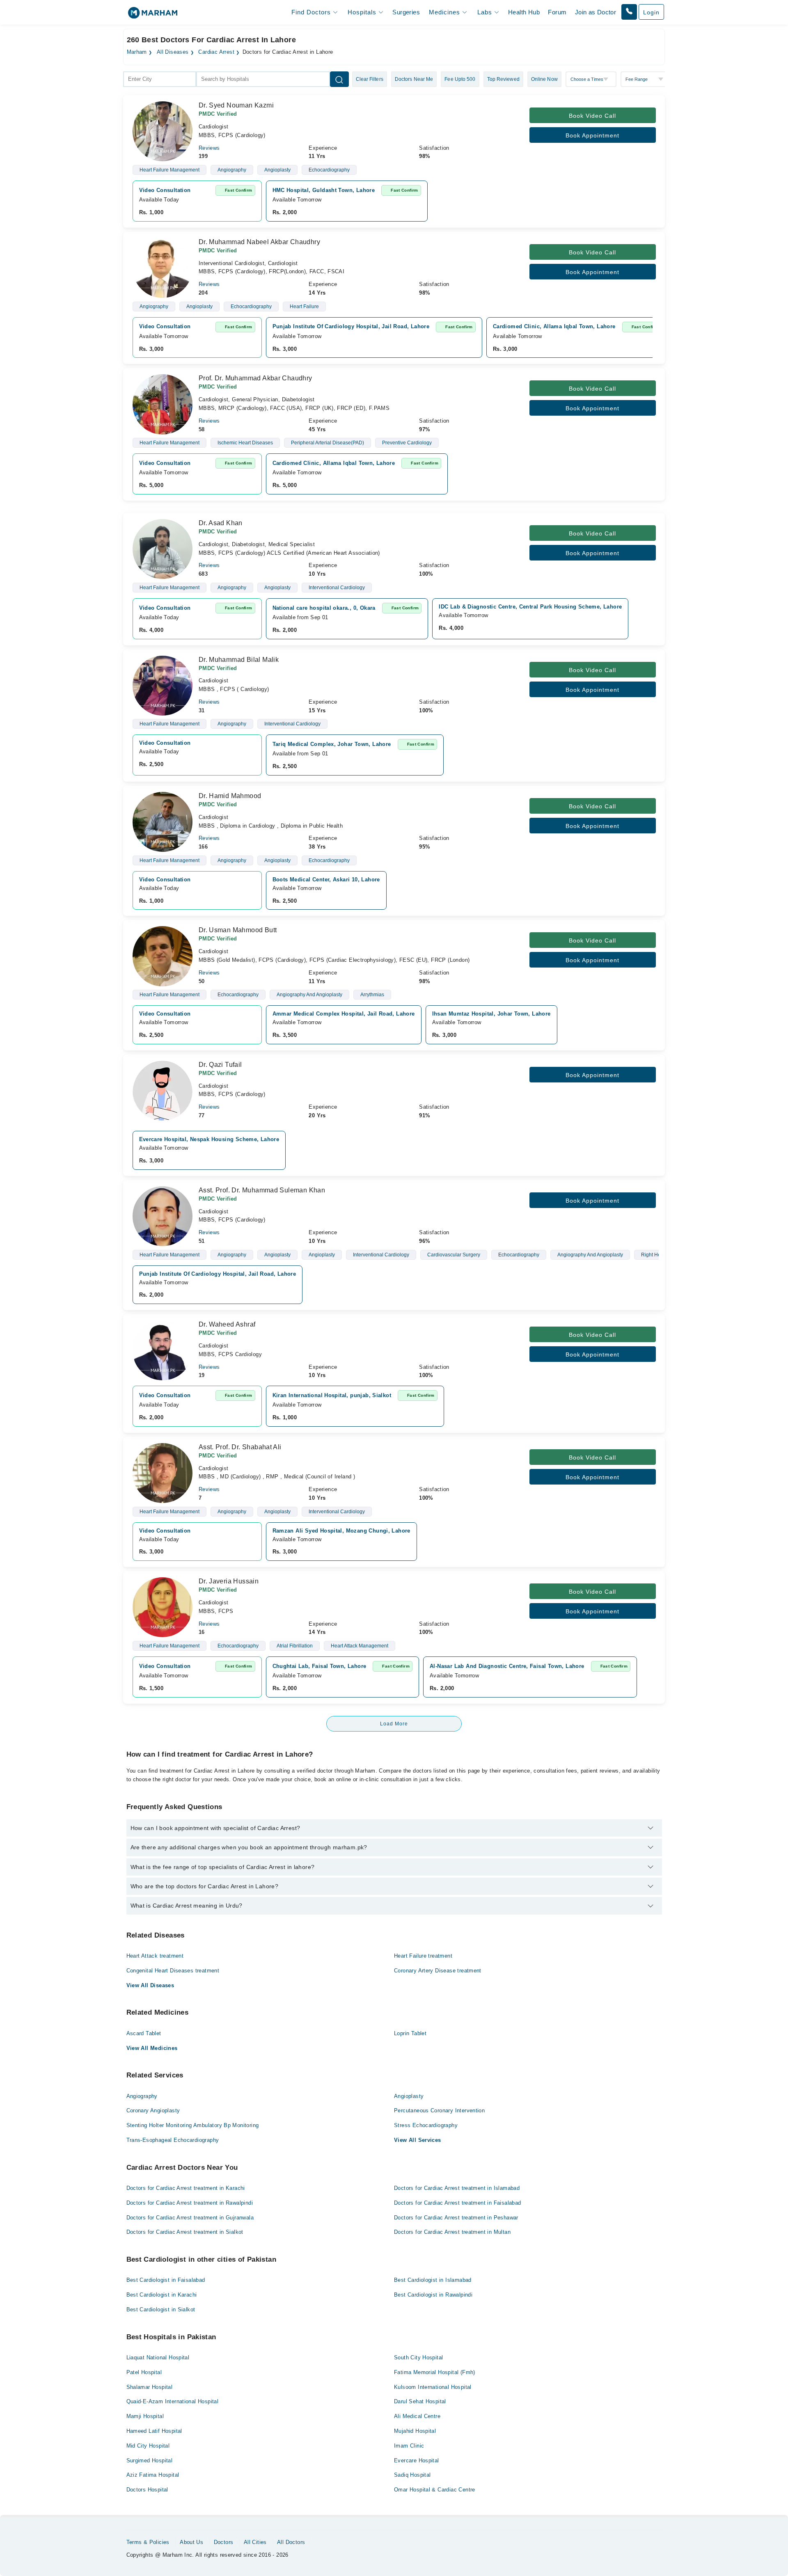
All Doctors (291, 2542)
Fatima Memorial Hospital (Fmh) (435, 2372)
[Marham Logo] (153, 15)
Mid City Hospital (148, 2446)
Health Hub (524, 12)
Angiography (142, 2096)
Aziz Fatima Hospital (153, 2475)
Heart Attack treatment (155, 1956)
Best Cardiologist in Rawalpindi (433, 2295)
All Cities (255, 2542)
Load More (394, 1724)
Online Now (544, 79)
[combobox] (160, 79)
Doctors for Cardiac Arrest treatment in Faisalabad (458, 2203)
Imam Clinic (409, 2446)
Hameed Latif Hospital (154, 2431)
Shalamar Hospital (150, 2387)
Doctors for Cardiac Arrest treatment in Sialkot (185, 2232)
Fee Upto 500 (460, 79)
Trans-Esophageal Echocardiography (173, 2140)
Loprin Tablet (410, 2033)
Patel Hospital (144, 2372)
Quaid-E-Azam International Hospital (173, 2401)
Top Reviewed (503, 79)
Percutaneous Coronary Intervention (439, 2110)
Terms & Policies (148, 2542)
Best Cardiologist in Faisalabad (166, 2280)
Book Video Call (592, 116)
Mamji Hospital (145, 2416)
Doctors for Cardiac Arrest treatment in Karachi (186, 2188)
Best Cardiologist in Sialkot (161, 2309)
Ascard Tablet (144, 2033)
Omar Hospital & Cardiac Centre (435, 2490)
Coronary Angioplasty (153, 2110)
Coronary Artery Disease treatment (438, 1971)
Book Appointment (592, 135)
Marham (137, 52)
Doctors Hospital (147, 2490)
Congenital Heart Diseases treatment (173, 1971)
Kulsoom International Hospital (433, 2387)
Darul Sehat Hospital (420, 2401)
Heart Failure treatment (423, 1956)
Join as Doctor (596, 12)
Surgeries (406, 12)
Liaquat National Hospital (158, 2358)
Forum (557, 12)
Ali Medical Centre (417, 2416)
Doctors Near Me (414, 79)
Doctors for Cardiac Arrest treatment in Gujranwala (190, 2218)
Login (651, 12)
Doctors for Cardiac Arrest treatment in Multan (452, 2232)
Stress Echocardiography (426, 2125)
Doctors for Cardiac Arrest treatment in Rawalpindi (190, 2203)
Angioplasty (409, 2096)
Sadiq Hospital (412, 2475)
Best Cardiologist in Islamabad (433, 2280)
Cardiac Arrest (216, 52)
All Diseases (173, 52)
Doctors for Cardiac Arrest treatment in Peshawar (456, 2218)
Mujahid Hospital (415, 2431)
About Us (191, 2542)
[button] (629, 12)
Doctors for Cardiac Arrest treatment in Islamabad (457, 2188)
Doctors (224, 2542)
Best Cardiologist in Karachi (162, 2295)
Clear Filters (370, 79)
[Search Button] (339, 79)
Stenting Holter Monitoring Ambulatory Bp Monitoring (193, 2125)
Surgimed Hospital (150, 2460)
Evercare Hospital (417, 2460)
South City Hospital (418, 2358)
